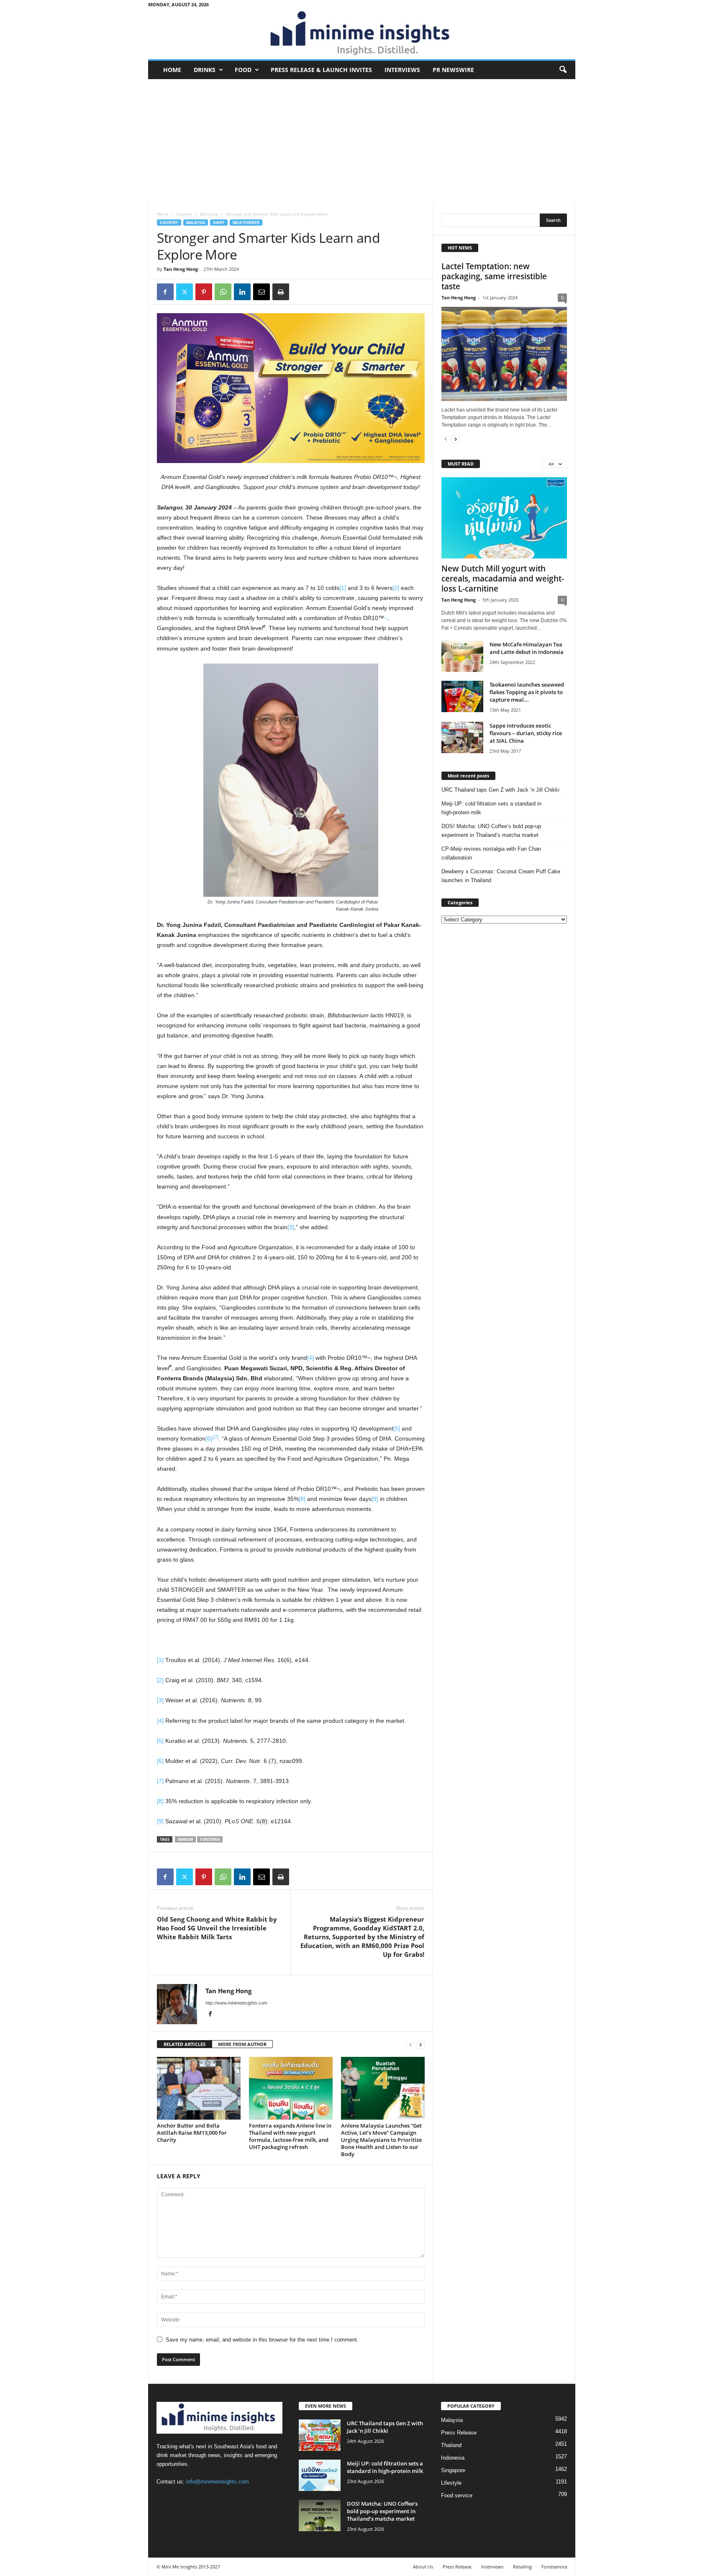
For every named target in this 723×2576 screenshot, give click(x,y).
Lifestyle (451, 2483)
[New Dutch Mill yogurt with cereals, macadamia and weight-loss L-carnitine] (504, 518)
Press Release (459, 2433)
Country (184, 214)
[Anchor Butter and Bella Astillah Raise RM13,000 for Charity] (199, 2088)
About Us (423, 2567)
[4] (310, 1358)
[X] (185, 292)
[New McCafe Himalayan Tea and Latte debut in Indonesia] (462, 656)
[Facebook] (165, 292)
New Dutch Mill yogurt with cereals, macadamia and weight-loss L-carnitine (503, 579)
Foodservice (554, 2567)
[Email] (262, 292)
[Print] (281, 292)
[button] (563, 70)
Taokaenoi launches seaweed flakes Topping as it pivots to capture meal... (527, 692)
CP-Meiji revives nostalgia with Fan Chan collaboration (491, 853)
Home (172, 70)
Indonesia (453, 2458)
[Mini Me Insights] (362, 34)
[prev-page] (410, 2045)
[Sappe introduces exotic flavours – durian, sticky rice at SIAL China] (462, 737)
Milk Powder (246, 223)
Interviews (402, 70)
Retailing (522, 2567)
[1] (343, 588)
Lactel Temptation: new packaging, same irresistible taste (494, 276)
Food (243, 70)
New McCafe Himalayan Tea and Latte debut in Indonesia (527, 648)
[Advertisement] (362, 142)
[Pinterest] (204, 292)
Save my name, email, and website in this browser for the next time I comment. (262, 2340)
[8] (302, 1499)
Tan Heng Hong (181, 269)
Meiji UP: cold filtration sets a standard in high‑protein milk (491, 808)
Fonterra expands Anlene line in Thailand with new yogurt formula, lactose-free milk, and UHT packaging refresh (290, 2136)
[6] (209, 1439)
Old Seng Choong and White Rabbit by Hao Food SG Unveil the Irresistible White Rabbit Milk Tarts (217, 1928)
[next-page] (420, 2045)
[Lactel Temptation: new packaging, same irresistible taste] (504, 354)
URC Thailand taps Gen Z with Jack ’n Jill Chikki (500, 790)
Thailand (451, 2445)
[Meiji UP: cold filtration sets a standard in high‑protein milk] (320, 2475)
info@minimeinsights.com (218, 2482)
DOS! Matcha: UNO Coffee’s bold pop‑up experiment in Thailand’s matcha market (491, 831)
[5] (397, 1428)
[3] (291, 1227)
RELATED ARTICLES (185, 2044)
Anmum (185, 1839)
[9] (375, 1499)
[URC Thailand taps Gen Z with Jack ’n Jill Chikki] (320, 2435)
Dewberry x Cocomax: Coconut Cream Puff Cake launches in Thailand (501, 876)
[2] (396, 588)
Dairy (219, 223)
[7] (216, 1437)
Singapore (453, 2470)
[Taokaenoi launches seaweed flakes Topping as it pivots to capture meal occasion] (462, 696)
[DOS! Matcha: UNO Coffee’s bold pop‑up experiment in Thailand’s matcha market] (320, 2516)
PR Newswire (453, 70)
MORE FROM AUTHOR (242, 2044)
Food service (457, 2495)
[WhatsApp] (223, 292)
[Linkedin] (242, 292)
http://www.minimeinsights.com (236, 2003)
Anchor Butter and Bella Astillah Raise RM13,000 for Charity (192, 2133)
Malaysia (209, 214)
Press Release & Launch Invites (321, 70)
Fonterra (210, 1839)
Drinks (205, 70)
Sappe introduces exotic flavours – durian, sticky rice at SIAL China (526, 733)
